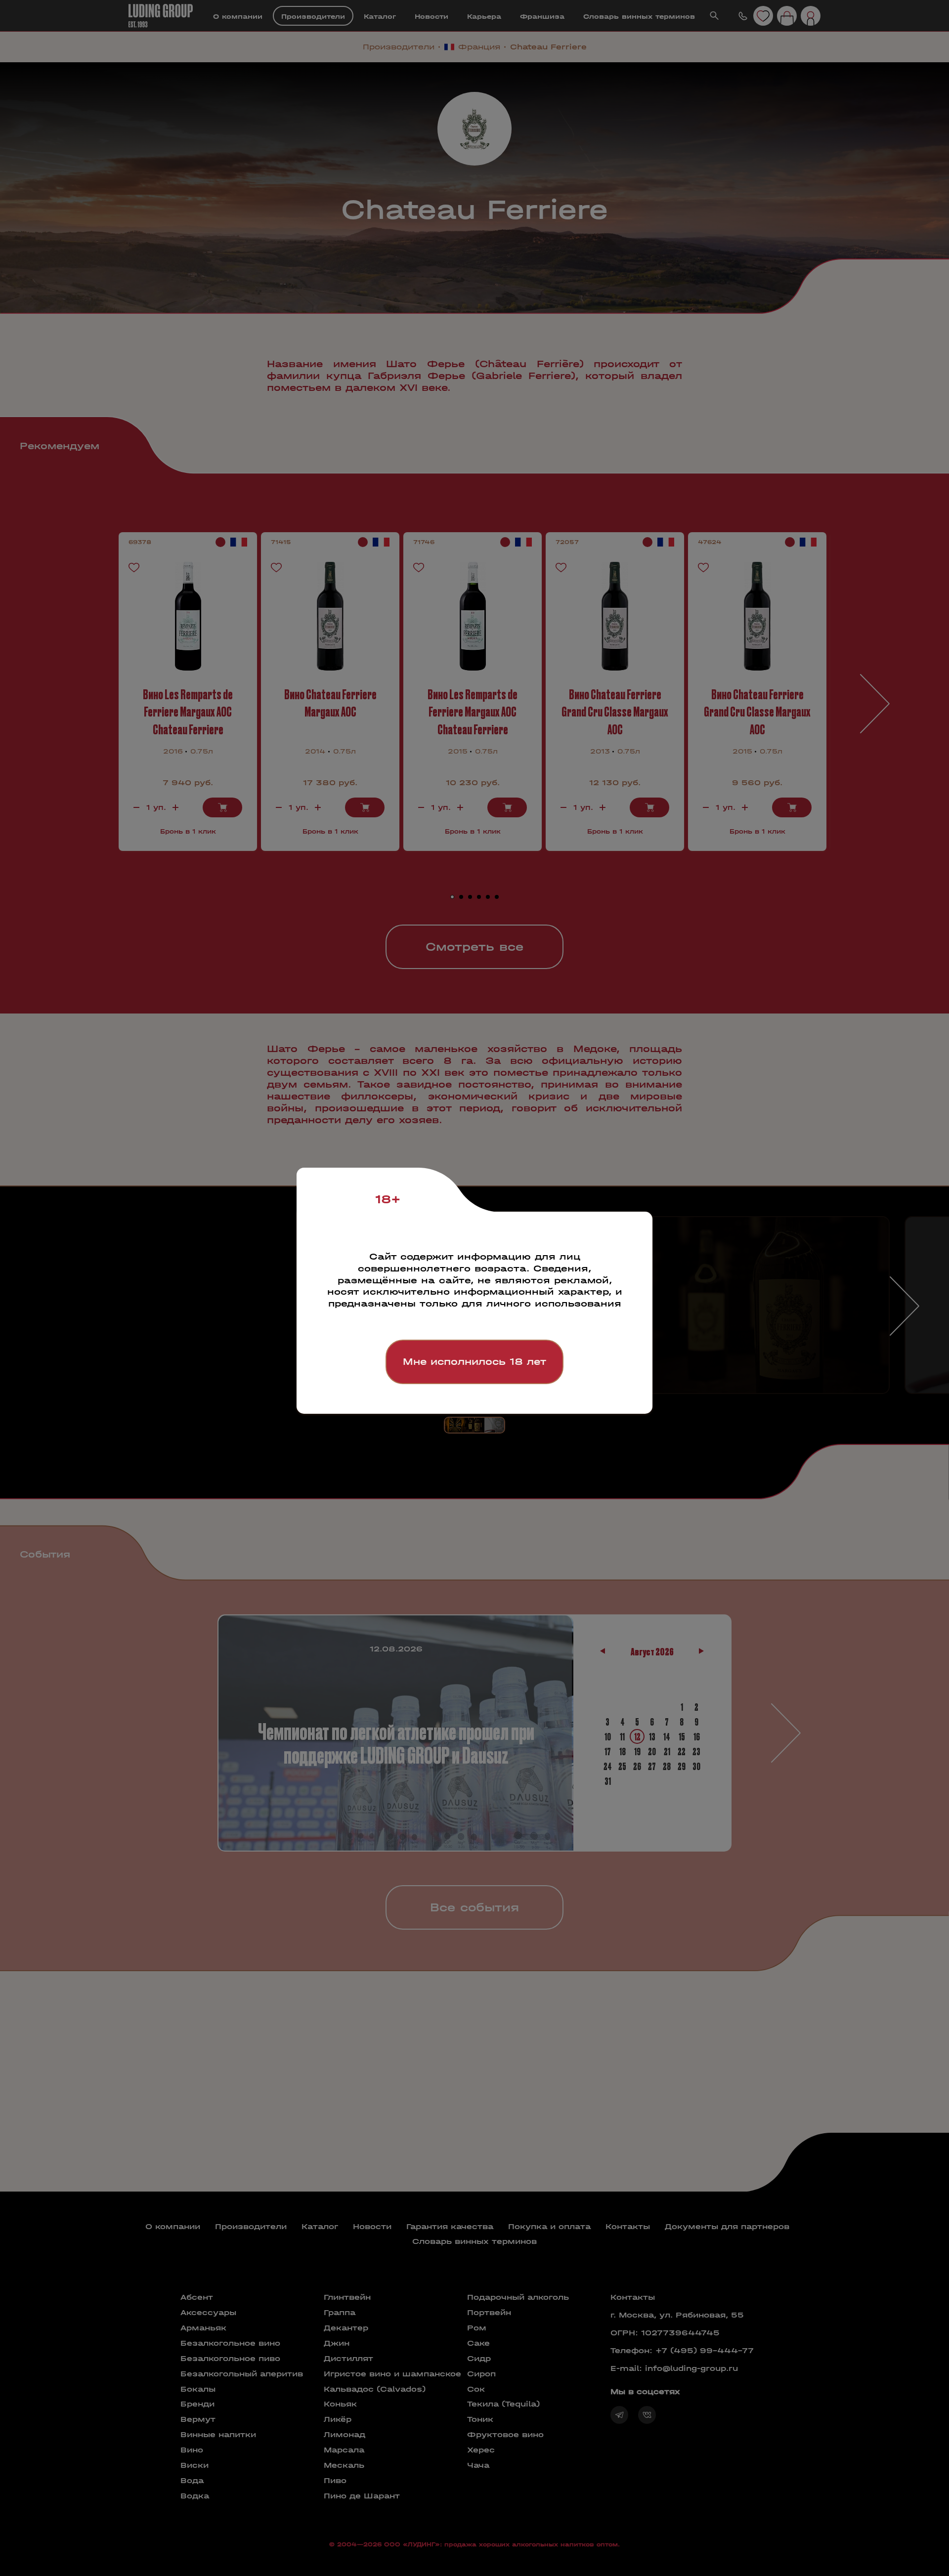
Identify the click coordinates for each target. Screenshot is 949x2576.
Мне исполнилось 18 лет (474, 1362)
